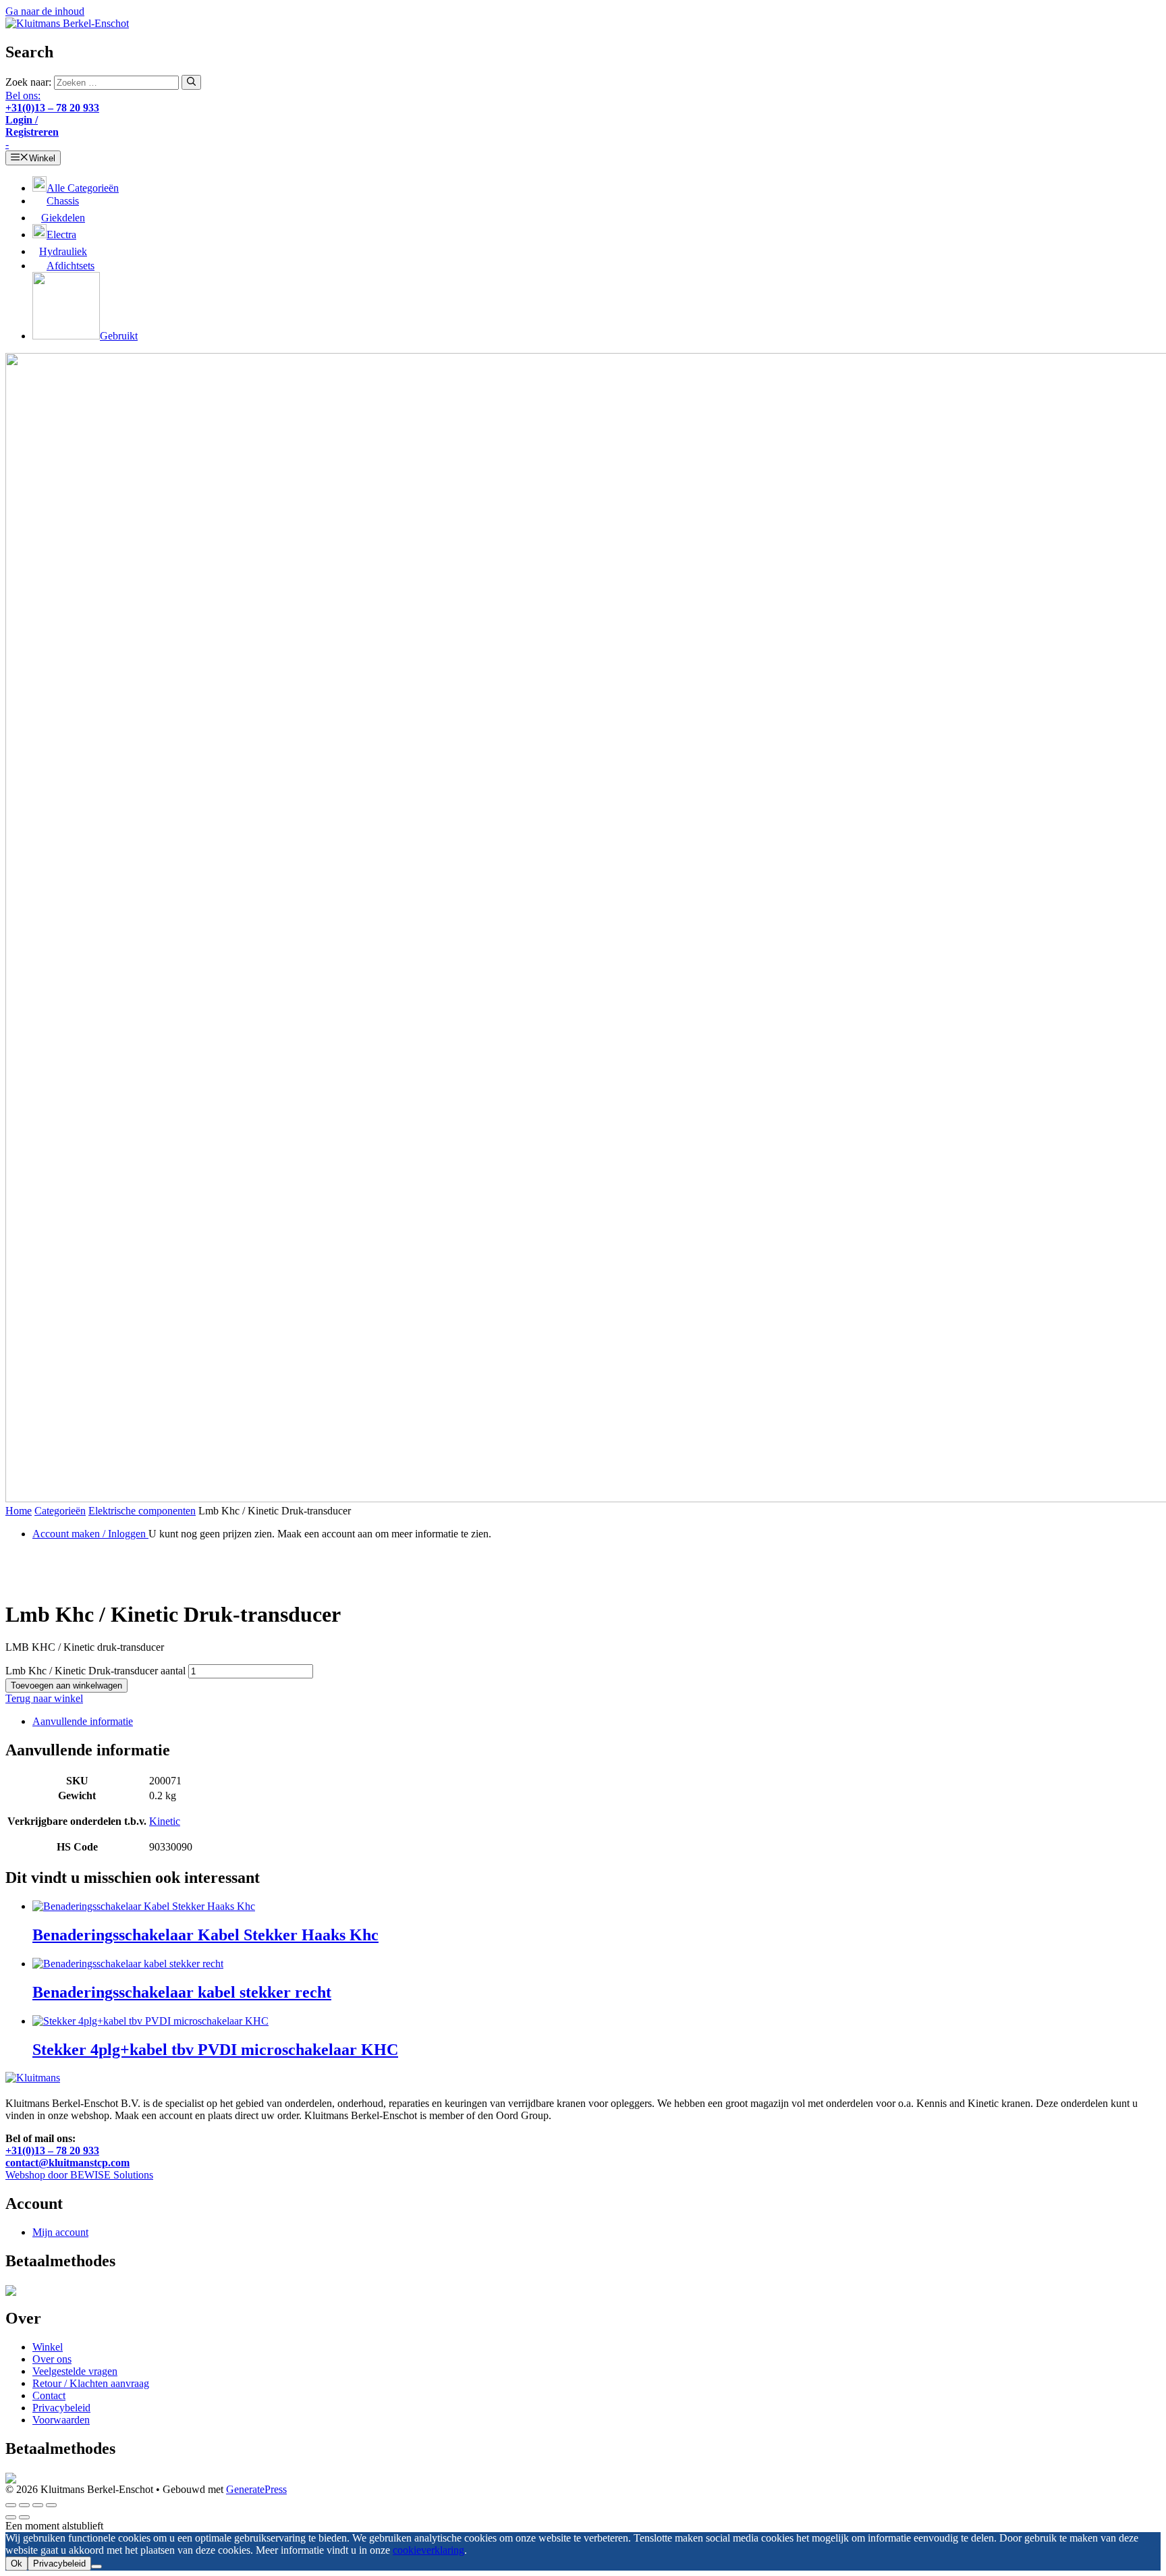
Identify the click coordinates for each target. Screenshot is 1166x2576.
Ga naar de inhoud (45, 11)
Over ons (52, 2359)
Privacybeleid (61, 2408)
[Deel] (38, 2505)
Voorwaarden (61, 2420)
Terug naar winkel (44, 1698)
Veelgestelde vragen (75, 2371)
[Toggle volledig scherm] (24, 2505)
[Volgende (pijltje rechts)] (24, 2517)
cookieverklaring (428, 2550)
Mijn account (60, 2232)
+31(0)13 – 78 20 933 (52, 2150)
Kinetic (165, 1821)
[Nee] (96, 2567)
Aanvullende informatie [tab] (83, 1721)
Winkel (48, 2347)
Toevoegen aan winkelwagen (66, 1686)
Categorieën (60, 1511)
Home (19, 1511)
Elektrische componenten (142, 1511)
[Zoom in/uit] (11, 2505)
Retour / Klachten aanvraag (91, 2383)
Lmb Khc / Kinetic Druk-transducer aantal (95, 1671)
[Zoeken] (191, 82)
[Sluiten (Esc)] (51, 2505)
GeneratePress (256, 2489)
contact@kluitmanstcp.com (67, 2163)
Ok (17, 2564)
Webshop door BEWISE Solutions (79, 2175)
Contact (49, 2395)
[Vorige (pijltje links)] (11, 2517)
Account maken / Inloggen (90, 1534)
